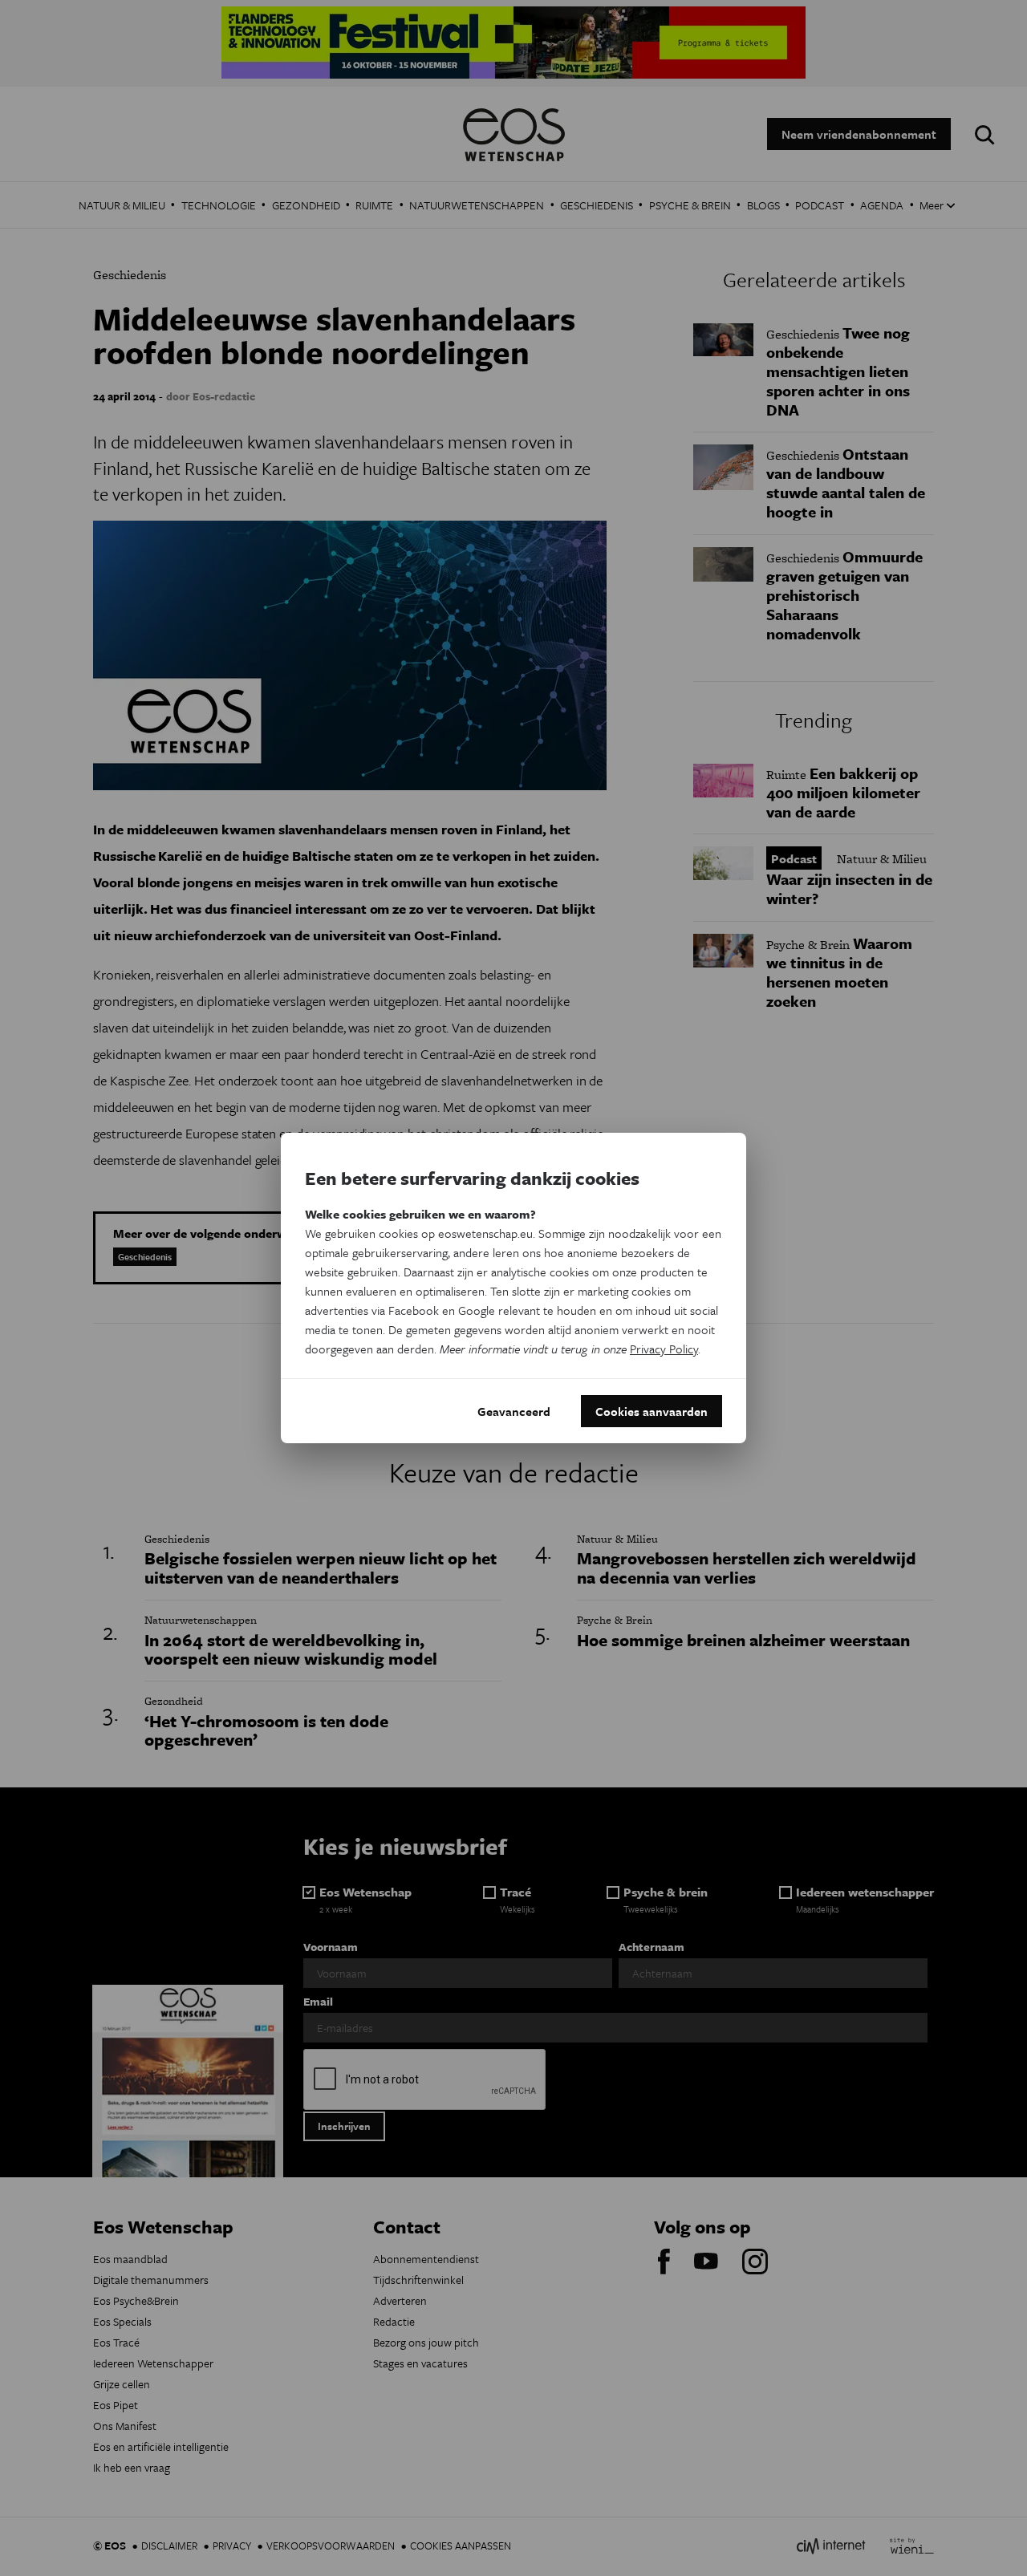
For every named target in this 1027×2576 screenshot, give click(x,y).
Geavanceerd (514, 1411)
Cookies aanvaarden (652, 1411)
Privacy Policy (664, 1349)
